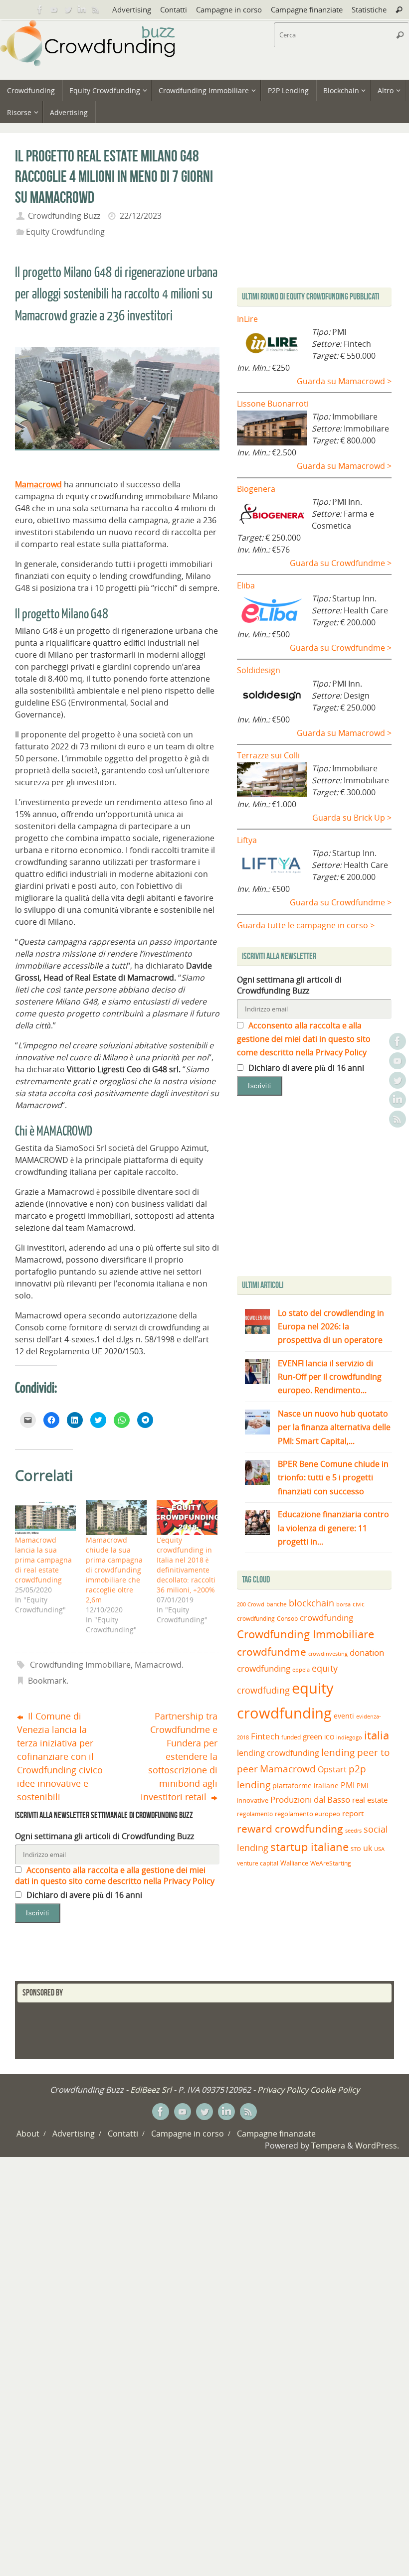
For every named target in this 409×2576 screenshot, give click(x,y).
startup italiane (309, 1847)
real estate (370, 1800)
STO (356, 1849)
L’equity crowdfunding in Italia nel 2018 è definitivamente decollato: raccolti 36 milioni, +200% (186, 1565)
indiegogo (349, 1737)
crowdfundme (272, 1652)
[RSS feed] (96, 9)
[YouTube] (54, 9)
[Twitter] (68, 9)
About (28, 2134)
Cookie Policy (335, 2090)
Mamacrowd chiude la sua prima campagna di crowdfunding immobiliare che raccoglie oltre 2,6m (114, 1570)
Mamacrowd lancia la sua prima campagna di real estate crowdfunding (43, 1560)
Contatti (174, 9)
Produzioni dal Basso (310, 1799)
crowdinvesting (328, 1653)
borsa (343, 1604)
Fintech (265, 1736)
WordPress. (377, 2146)
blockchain (311, 1603)
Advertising (132, 9)
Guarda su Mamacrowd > (344, 381)
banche (277, 1604)
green (312, 1737)
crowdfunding (326, 1618)
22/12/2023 (141, 216)
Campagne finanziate (307, 9)
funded (291, 1737)
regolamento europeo (307, 1814)
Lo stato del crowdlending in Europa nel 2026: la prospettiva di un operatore (331, 1326)
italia (377, 1735)
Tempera (328, 2146)
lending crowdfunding (278, 1753)
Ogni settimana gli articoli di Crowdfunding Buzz (104, 1836)
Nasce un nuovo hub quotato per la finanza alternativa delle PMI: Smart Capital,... (334, 1427)
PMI (348, 1785)
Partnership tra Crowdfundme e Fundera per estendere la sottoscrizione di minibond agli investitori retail (179, 1756)
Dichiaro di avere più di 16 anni (83, 1895)
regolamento (255, 1814)
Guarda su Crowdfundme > (341, 563)
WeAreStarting (331, 1863)
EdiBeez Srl (152, 2090)
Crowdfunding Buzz (64, 216)
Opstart (332, 1769)
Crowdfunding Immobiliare (80, 1665)
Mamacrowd (158, 1665)
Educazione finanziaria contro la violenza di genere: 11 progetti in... (333, 1528)
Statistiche (369, 9)
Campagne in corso (229, 9)
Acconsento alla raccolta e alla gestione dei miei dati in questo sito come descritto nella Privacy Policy (115, 1875)
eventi (344, 1716)
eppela (301, 1669)
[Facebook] (40, 9)
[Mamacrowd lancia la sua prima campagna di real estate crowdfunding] (45, 1518)
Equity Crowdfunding (65, 232)
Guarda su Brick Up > (352, 818)
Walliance (294, 1863)
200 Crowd (251, 1604)
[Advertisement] (321, 1188)
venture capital (258, 1863)
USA (379, 1849)
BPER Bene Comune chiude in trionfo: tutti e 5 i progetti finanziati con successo (333, 1477)
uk (368, 1848)
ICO (329, 1737)
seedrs (353, 1830)
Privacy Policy (283, 2090)
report (353, 1813)
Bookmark (47, 1681)
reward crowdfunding (290, 1828)
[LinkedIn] (82, 9)
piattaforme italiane (306, 1786)
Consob (287, 1619)
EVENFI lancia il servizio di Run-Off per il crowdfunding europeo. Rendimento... (330, 1377)
